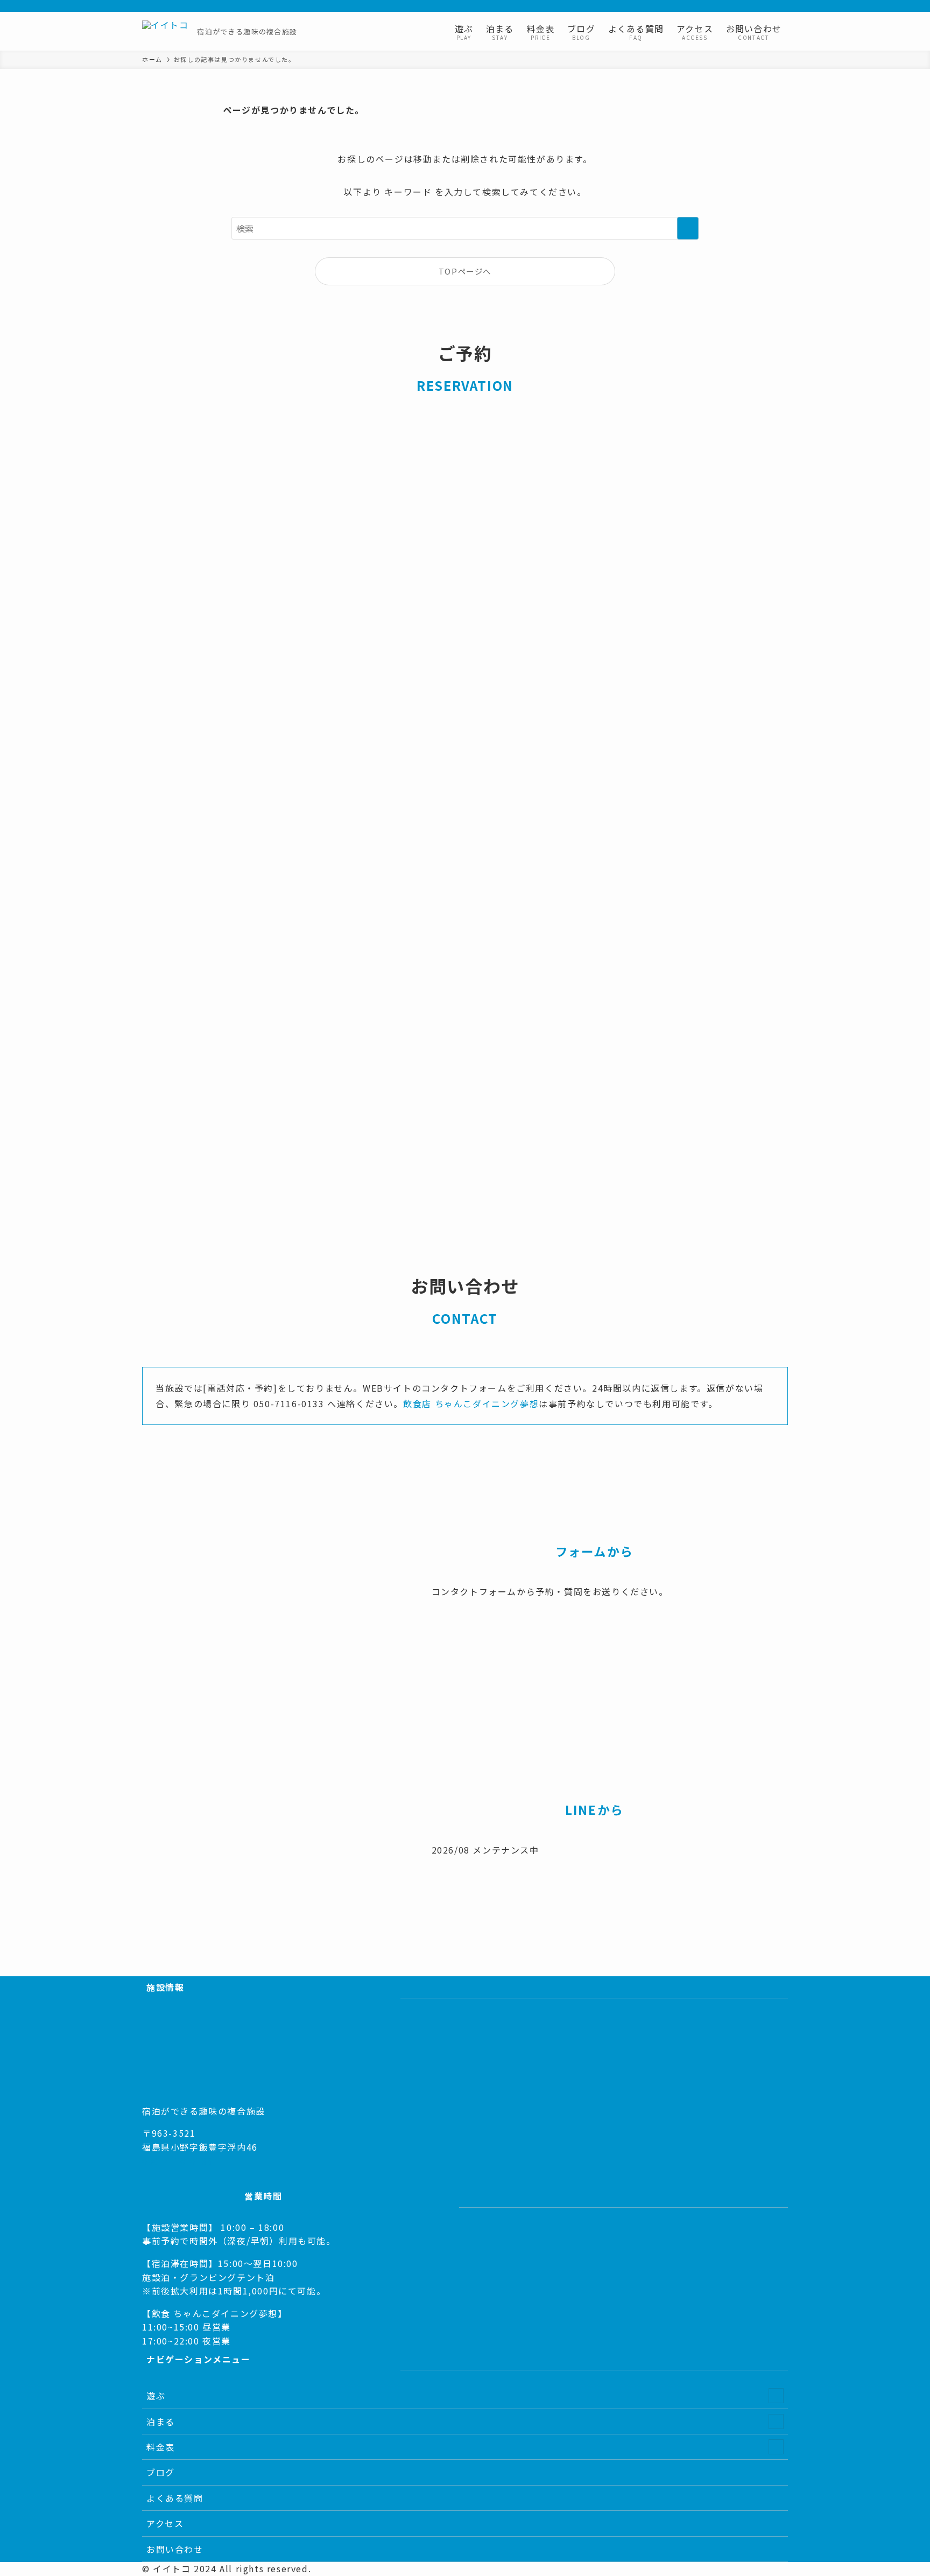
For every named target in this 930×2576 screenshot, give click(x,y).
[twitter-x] (711, 6)
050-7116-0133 (178, 2161)
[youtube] (739, 6)
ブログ (161, 2472)
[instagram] (725, 6)
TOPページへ (465, 271)
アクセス (165, 2523)
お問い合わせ (175, 2549)
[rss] (753, 6)
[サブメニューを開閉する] (776, 2396)
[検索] (781, 6)
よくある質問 (175, 2498)
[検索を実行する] (688, 228)
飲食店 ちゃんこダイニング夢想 (471, 1403)
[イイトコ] (165, 31)
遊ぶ (156, 2396)
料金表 (161, 2447)
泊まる (161, 2421)
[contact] (767, 6)
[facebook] (697, 6)
